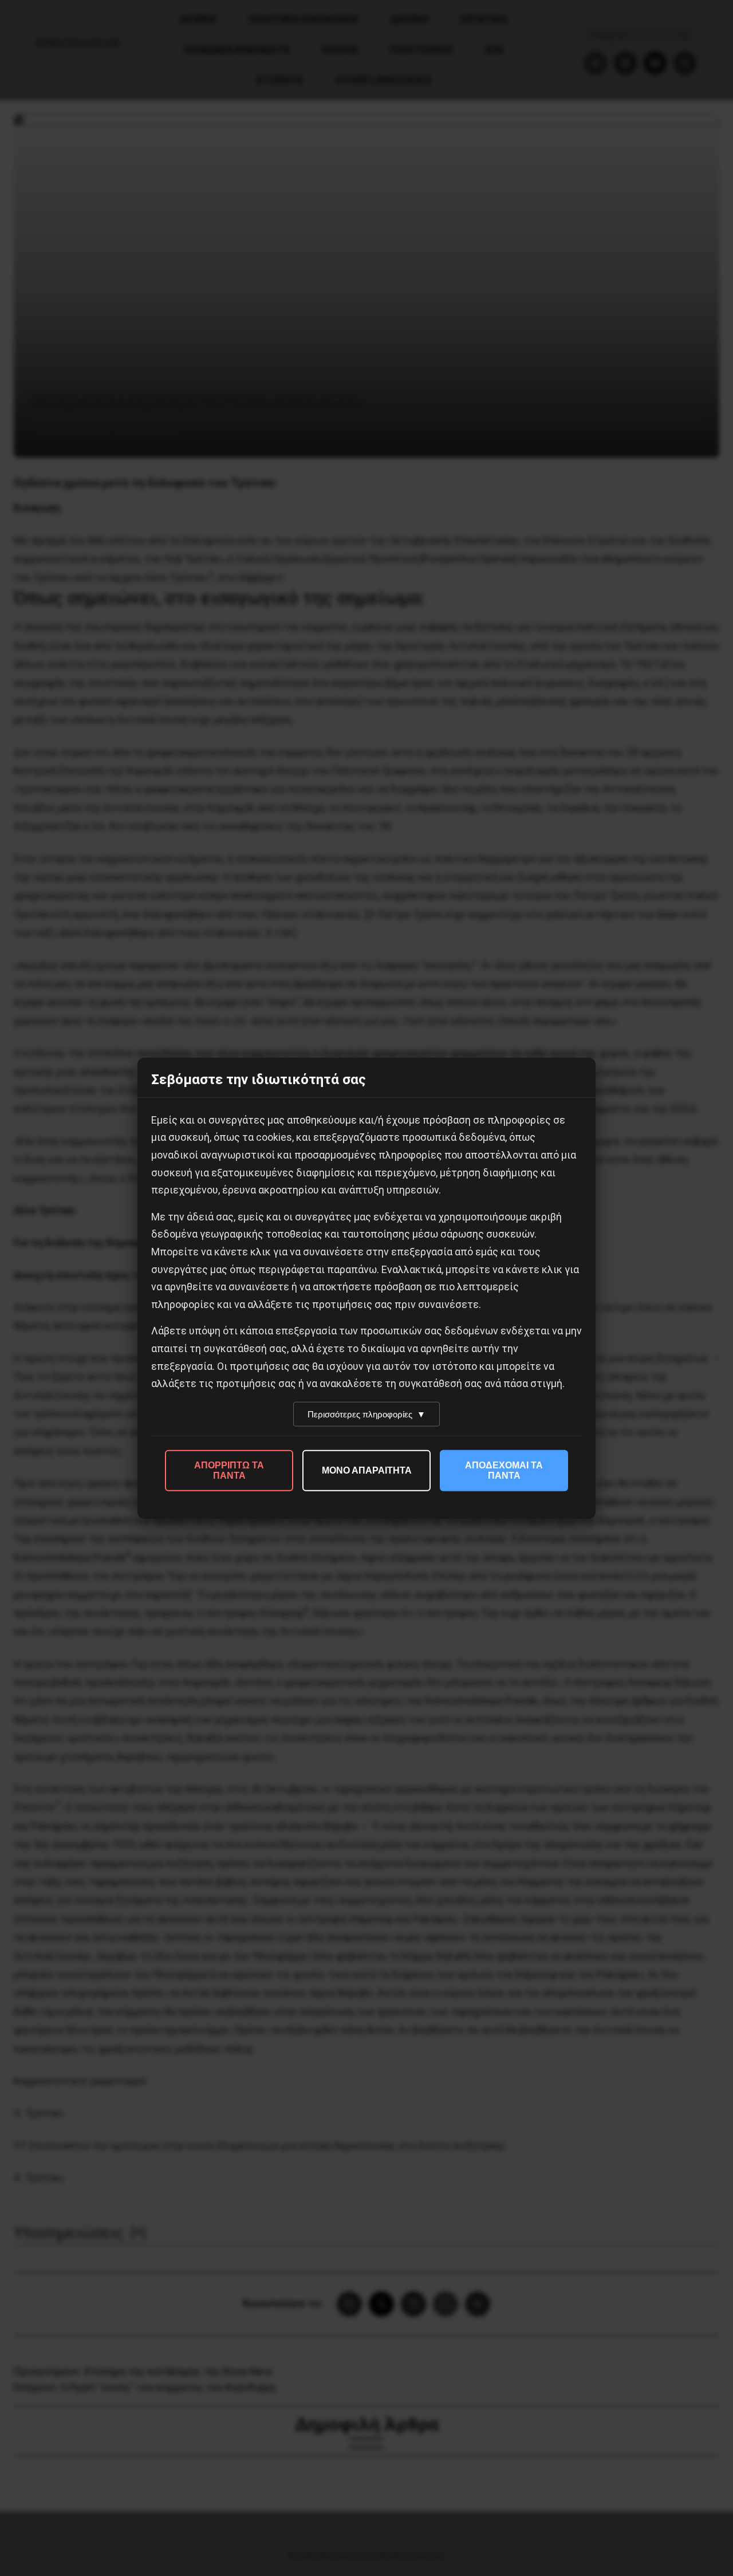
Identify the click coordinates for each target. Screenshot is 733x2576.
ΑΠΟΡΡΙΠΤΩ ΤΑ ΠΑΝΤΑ (229, 1470)
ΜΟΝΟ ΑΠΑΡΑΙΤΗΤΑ (367, 1470)
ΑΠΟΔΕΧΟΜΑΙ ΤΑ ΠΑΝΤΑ (504, 1470)
